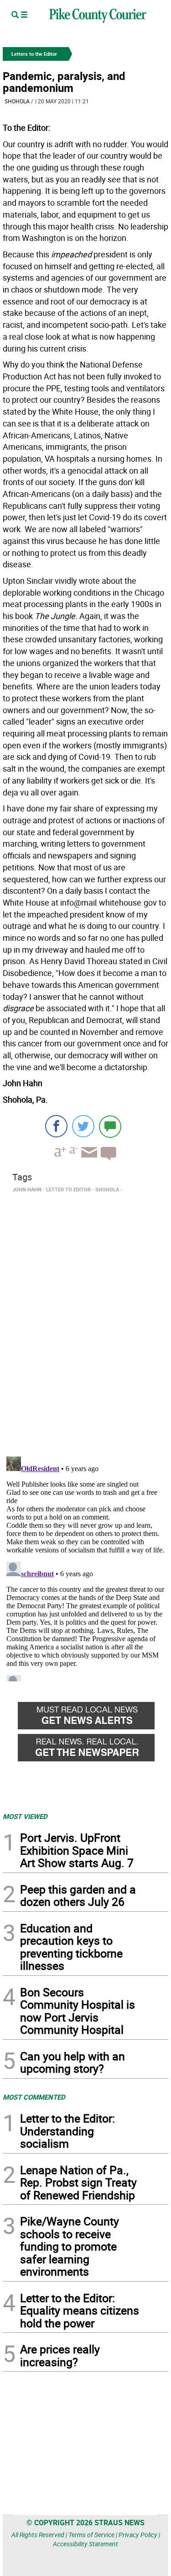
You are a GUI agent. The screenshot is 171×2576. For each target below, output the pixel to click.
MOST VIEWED (25, 1816)
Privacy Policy (138, 2535)
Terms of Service (91, 2535)
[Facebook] (56, 1126)
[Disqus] (85, 1322)
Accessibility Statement (85, 2544)
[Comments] (110, 1126)
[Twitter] (83, 1126)
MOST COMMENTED (34, 2097)
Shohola (17, 101)
